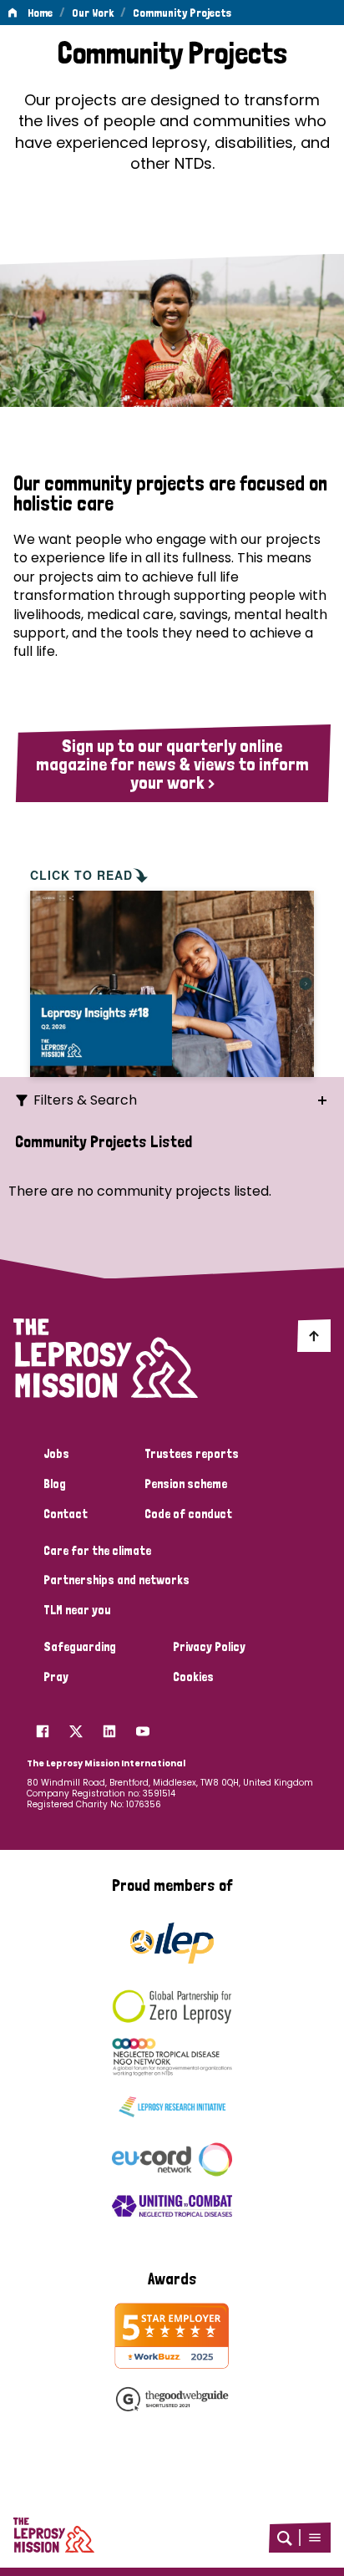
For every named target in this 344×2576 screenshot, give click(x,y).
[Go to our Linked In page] (109, 1727)
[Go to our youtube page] (143, 1727)
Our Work (93, 13)
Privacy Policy (209, 1647)
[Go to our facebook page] (43, 1727)
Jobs (56, 1454)
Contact (66, 1514)
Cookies (193, 1677)
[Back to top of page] (314, 1335)
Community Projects (182, 13)
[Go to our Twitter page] (76, 1727)
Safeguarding (80, 1647)
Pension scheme (186, 1484)
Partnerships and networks (116, 1580)
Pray (56, 1677)
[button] (315, 2538)
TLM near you (77, 1610)
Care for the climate (97, 1551)
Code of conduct (188, 1514)
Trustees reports (192, 1454)
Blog (55, 1484)
